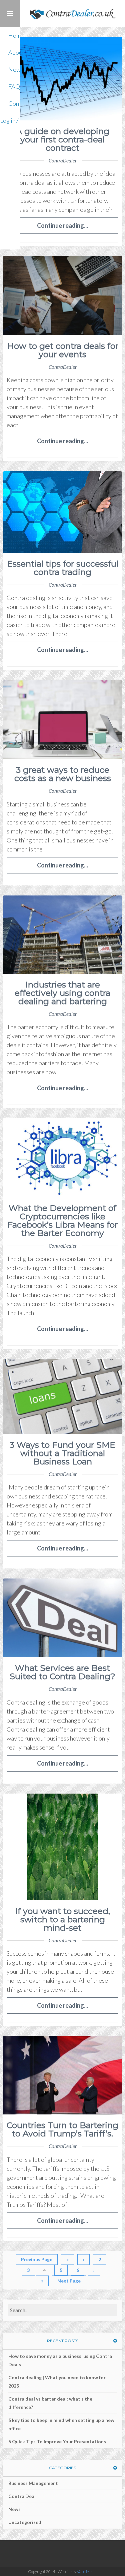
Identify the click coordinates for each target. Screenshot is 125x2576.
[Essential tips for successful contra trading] (62, 512)
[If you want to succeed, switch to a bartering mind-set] (62, 1847)
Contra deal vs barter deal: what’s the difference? (50, 2403)
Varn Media (87, 2571)
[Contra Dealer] (72, 13)
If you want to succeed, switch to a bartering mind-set (62, 1919)
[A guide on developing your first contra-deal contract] (62, 79)
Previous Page (37, 2259)
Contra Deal (22, 2496)
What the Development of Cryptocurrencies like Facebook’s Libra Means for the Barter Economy (62, 1220)
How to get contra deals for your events (63, 350)
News (14, 2509)
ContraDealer (63, 160)
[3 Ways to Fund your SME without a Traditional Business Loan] (62, 1397)
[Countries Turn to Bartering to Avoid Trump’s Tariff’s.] (62, 2075)
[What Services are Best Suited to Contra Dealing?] (62, 1618)
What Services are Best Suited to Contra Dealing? (62, 1672)
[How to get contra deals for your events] (62, 295)
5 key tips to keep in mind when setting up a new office (61, 2424)
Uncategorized (25, 2522)
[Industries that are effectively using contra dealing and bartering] (62, 935)
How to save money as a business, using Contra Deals (60, 2360)
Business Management (33, 2483)
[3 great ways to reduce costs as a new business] (62, 720)
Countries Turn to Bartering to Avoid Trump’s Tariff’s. (62, 2129)
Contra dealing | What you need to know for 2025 (57, 2382)
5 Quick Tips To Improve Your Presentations (57, 2441)
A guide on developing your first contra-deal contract (63, 139)
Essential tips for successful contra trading (63, 568)
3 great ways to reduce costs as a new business (63, 774)
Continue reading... (62, 225)
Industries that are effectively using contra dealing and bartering (62, 993)
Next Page (69, 2281)
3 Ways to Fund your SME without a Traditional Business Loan (62, 1453)
